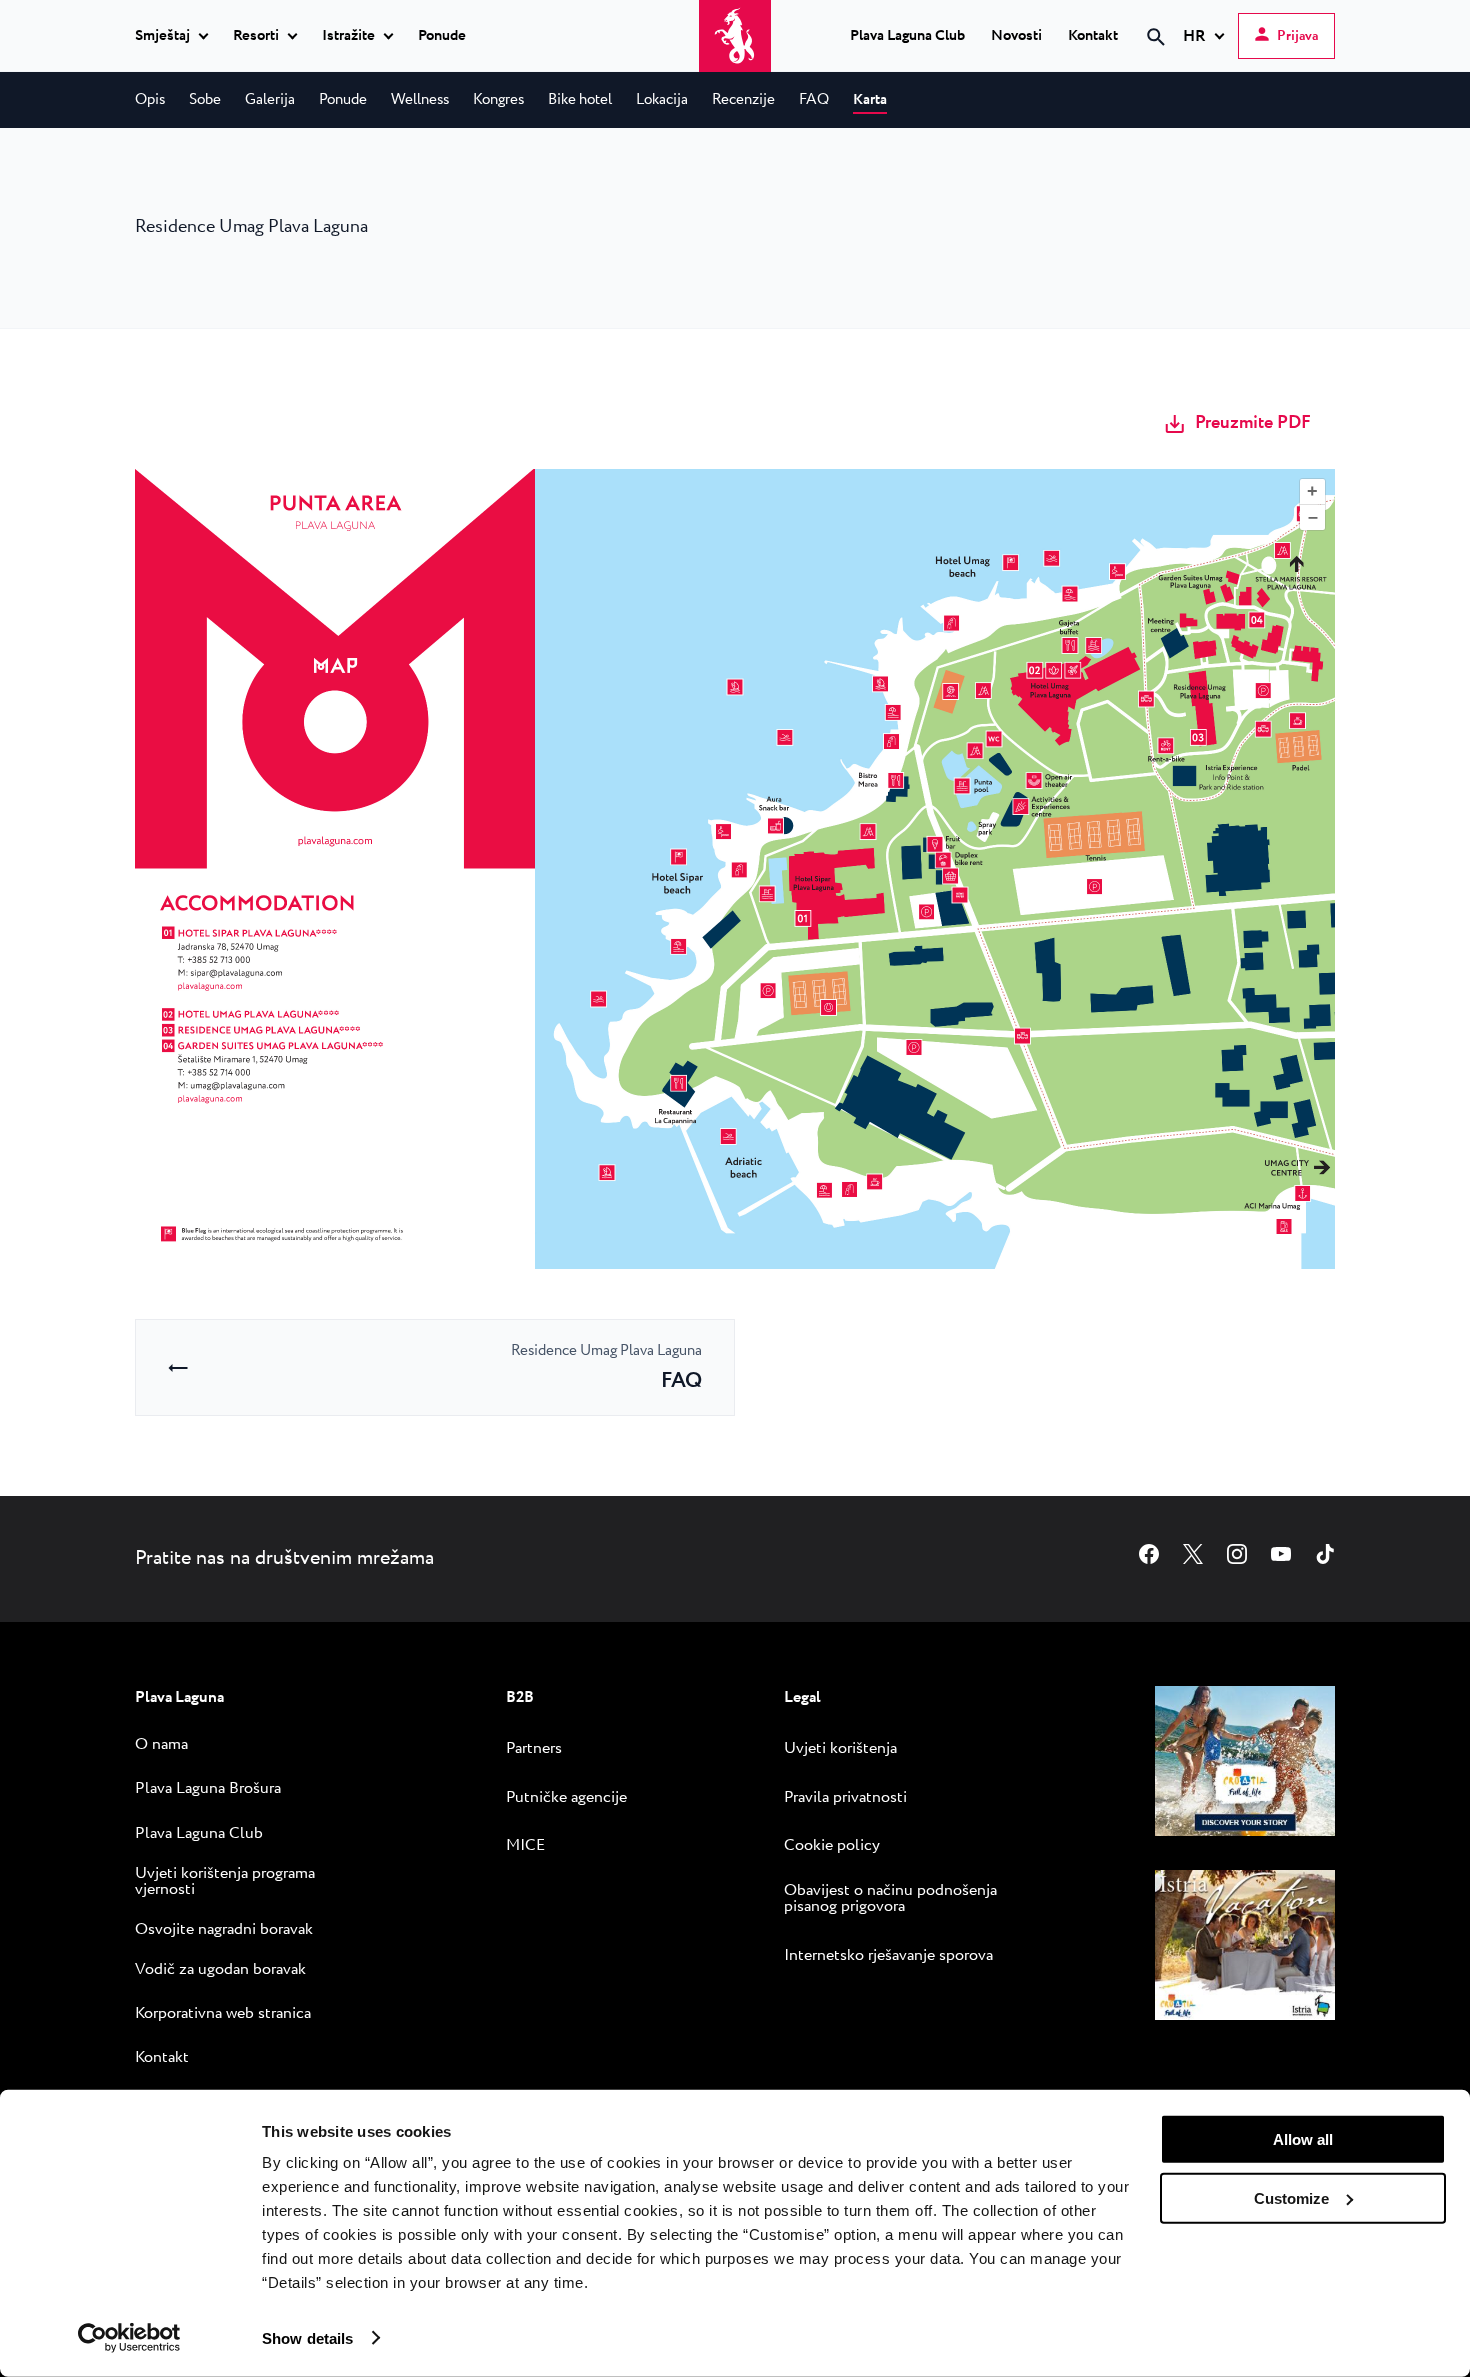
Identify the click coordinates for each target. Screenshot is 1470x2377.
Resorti (256, 37)
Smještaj (162, 37)
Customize (1291, 2197)
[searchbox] (987, 73)
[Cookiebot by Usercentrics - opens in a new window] (129, 2338)
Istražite (348, 37)
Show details (307, 2337)
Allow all (1303, 2139)
